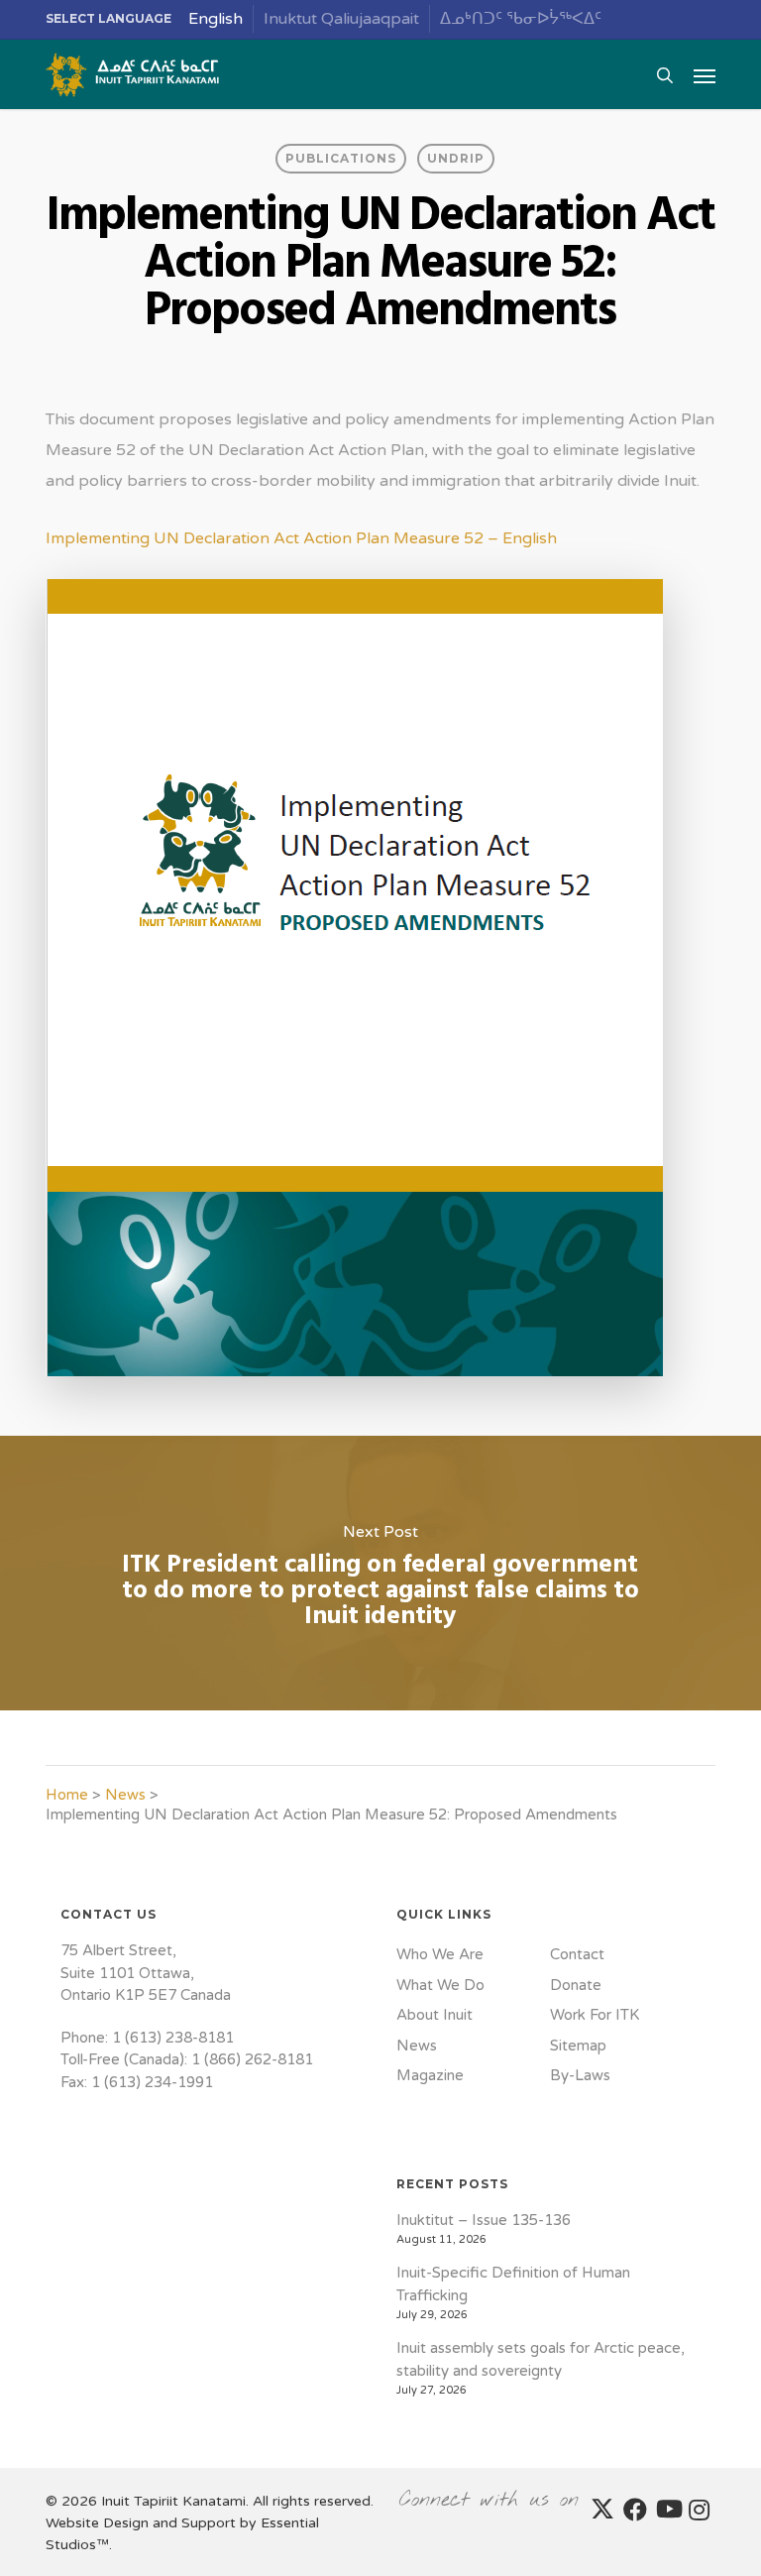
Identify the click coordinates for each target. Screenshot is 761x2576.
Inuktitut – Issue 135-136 (484, 2220)
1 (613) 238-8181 (173, 2038)
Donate (576, 1985)
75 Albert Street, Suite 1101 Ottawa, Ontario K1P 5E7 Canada (146, 1973)
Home (67, 1795)
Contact (577, 1954)
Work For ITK (595, 2015)
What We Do (440, 1985)
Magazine (430, 2075)
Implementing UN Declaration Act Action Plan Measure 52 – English (301, 538)
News (125, 1795)
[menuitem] (216, 19)
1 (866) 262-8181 (252, 2059)
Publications (341, 158)
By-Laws (580, 2075)
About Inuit (435, 2015)
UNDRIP (456, 158)
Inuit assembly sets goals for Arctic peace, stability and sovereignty (541, 2359)
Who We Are (440, 1954)
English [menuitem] (216, 19)
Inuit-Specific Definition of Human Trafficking (513, 2284)
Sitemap (578, 2046)
